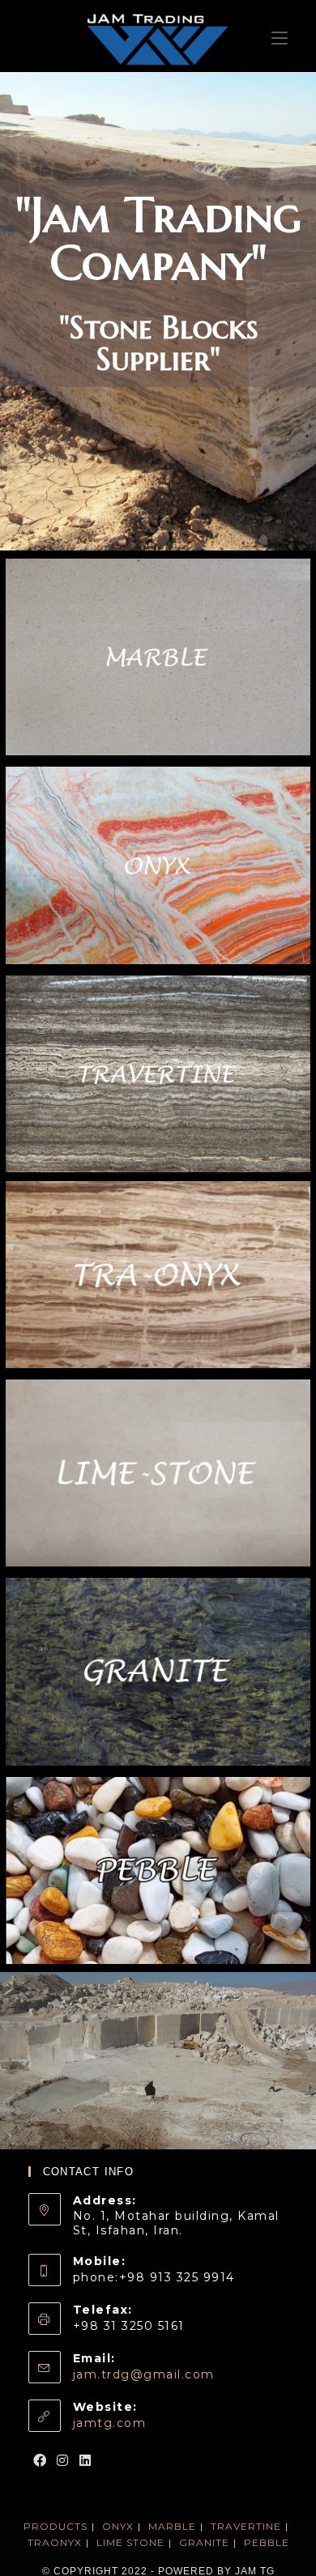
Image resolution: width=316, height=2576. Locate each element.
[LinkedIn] (86, 2461)
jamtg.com (110, 2423)
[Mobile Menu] (280, 36)
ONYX (118, 2526)
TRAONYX (55, 2542)
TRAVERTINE (246, 2526)
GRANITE (204, 2542)
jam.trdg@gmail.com (144, 2374)
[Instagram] (63, 2461)
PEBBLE (267, 2542)
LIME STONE (130, 2542)
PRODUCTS (56, 2526)
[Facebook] (41, 2461)
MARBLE (172, 2526)
